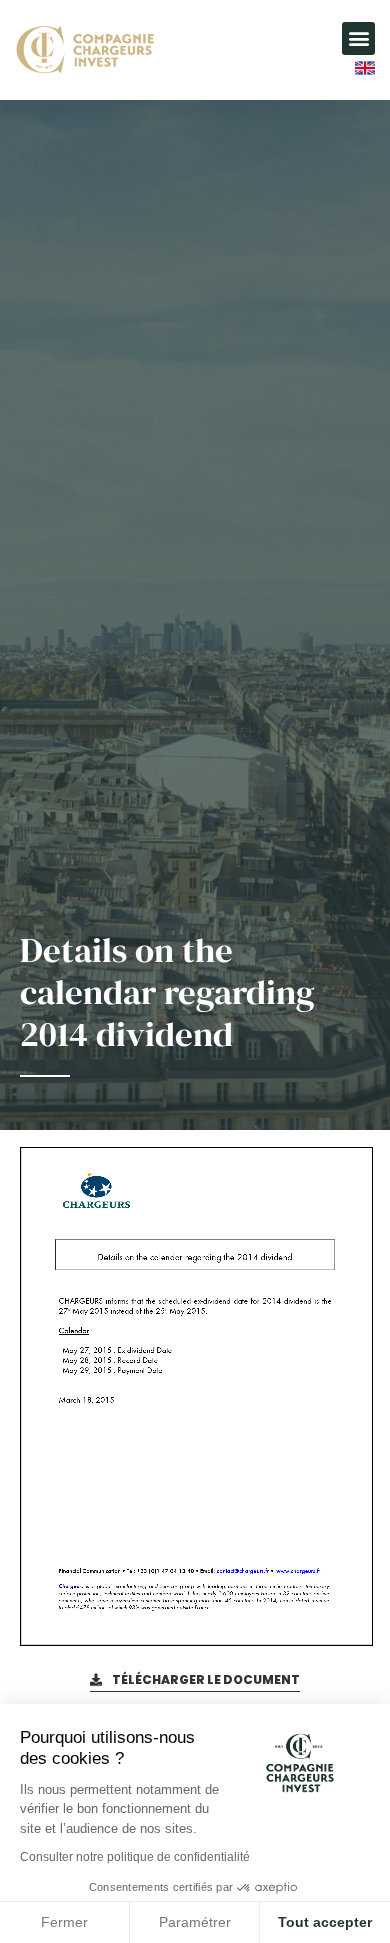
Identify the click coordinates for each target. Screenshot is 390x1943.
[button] (358, 38)
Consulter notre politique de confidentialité (135, 1857)
